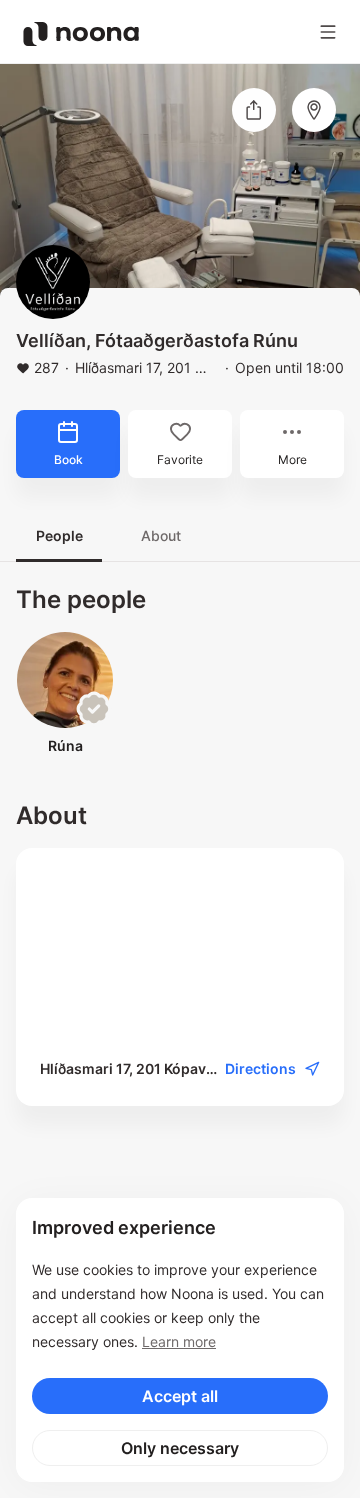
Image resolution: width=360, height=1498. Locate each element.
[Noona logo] (81, 34)
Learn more (179, 1341)
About (161, 535)
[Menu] (328, 32)
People (59, 535)
